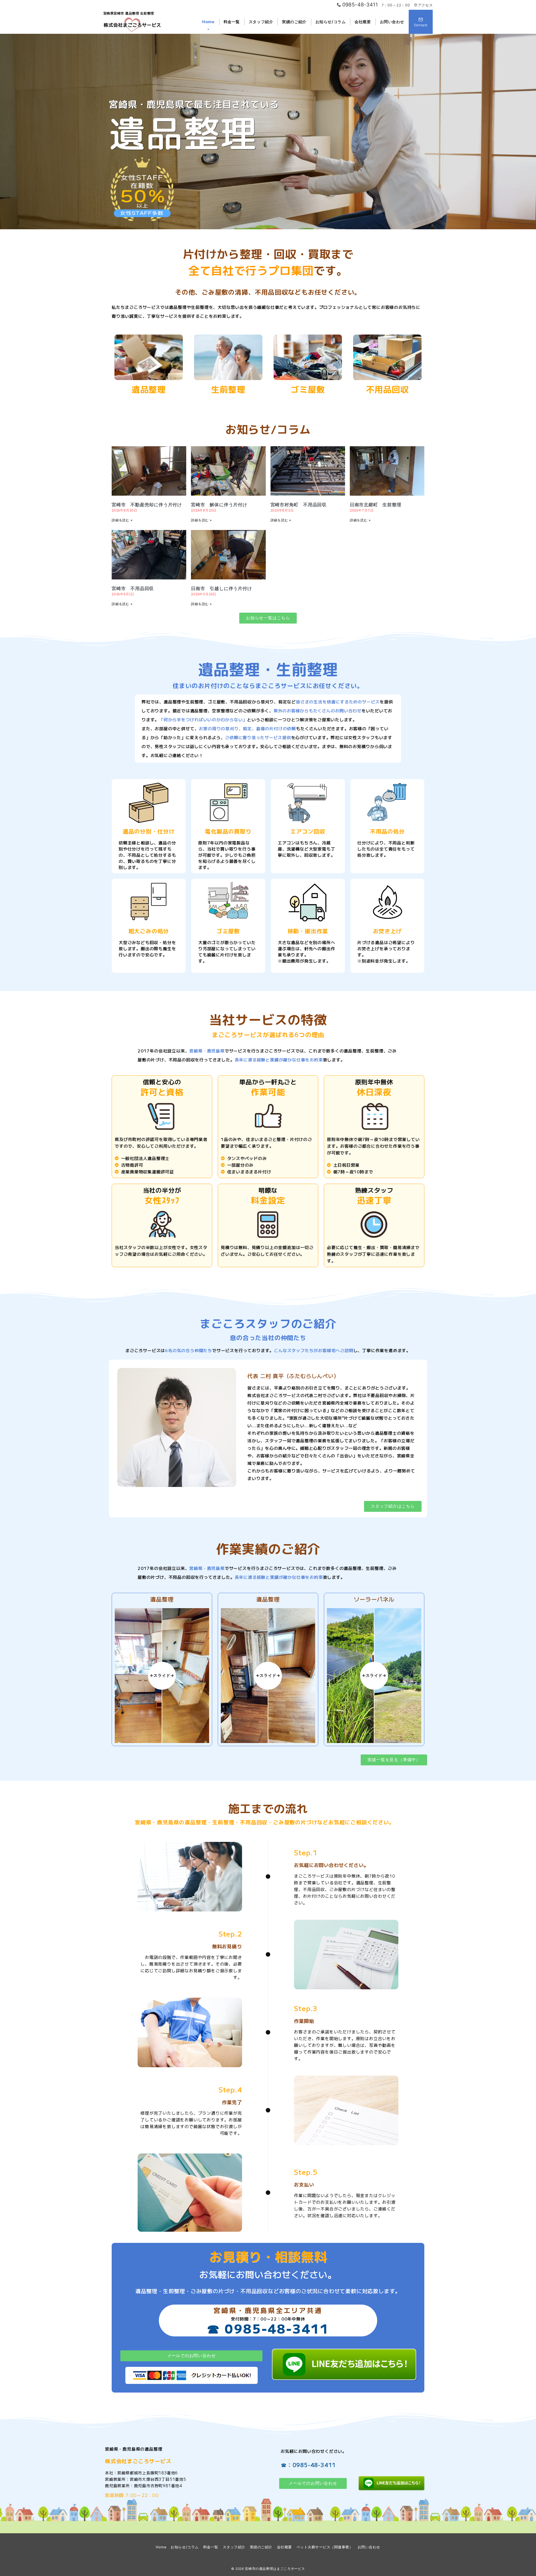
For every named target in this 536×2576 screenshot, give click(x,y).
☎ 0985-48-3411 (268, 2328)
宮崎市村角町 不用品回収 (299, 505)
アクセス (425, 5)
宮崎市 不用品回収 (133, 589)
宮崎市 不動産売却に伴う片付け (147, 505)
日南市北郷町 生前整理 (376, 505)
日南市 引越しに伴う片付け (221, 589)
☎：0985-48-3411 (308, 2465)
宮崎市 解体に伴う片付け (219, 505)
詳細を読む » (122, 520)
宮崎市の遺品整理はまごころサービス (275, 2569)
